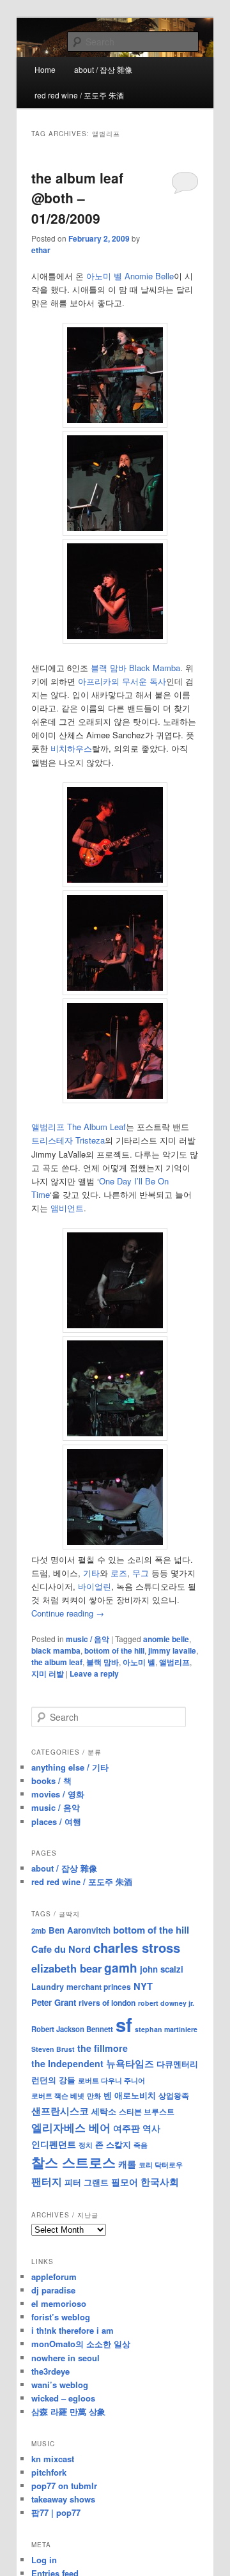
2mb (39, 1930)
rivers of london (107, 2003)
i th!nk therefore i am (73, 2330)
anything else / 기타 (70, 1767)
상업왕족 (174, 2095)
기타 (91, 1573)
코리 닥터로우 (161, 2164)
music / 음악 (88, 1639)
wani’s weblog (60, 2385)
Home (45, 69)
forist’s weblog (61, 2317)
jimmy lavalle (172, 1650)
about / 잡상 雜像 (103, 69)
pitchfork (49, 2472)
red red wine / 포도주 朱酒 (79, 95)
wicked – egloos (63, 2398)
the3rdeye (50, 2371)
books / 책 (51, 1781)
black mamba (56, 1650)
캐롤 (127, 2164)
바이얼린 (95, 1586)
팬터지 (47, 2181)
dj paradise (53, 2290)
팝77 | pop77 (56, 2512)
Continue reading (68, 1613)
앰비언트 (67, 1208)
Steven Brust (53, 2049)
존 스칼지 (113, 2144)
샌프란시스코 (60, 2111)
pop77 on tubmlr (64, 2486)
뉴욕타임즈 (130, 2063)
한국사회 (160, 2182)
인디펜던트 (54, 2144)
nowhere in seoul (65, 2358)
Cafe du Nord (61, 1949)
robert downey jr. (166, 2003)
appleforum (54, 2277)
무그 (141, 1573)
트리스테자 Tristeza (68, 1140)
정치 (86, 2145)
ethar (41, 250)
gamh (121, 1968)
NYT (143, 1986)
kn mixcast (53, 2459)
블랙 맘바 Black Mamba (135, 668)
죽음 (141, 2145)
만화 (94, 2095)
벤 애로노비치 (130, 2095)
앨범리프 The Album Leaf (79, 1127)
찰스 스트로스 (73, 2162)
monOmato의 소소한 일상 (81, 2344)
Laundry (48, 1987)
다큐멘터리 (177, 2064)
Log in (44, 2560)
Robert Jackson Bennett (72, 2029)
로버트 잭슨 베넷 (58, 2095)
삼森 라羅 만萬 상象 (68, 2411)
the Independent (67, 2063)
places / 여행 (56, 1821)
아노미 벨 (139, 1662)
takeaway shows (63, 2499)
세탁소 (104, 2111)
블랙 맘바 (103, 1662)
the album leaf (57, 1662)
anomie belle (166, 1639)
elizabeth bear (66, 1968)
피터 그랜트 (87, 2182)
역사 (151, 2128)
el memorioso (59, 2303)
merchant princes (99, 1987)
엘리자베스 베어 (71, 2127)
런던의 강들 (53, 2080)
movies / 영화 (58, 1794)
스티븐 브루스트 (147, 2111)
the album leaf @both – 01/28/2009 (77, 198)
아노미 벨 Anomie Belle (130, 276)
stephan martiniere (166, 2029)
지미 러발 (48, 1673)
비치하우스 (71, 748)
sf (124, 2024)
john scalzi (162, 1969)
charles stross (137, 1947)
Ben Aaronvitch (80, 1930)
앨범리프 (174, 1662)
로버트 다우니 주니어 (111, 2080)
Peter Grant (54, 2002)
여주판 (126, 2128)
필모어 (125, 2182)
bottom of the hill (114, 1650)
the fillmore (103, 2048)
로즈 (119, 1573)
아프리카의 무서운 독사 (122, 681)
